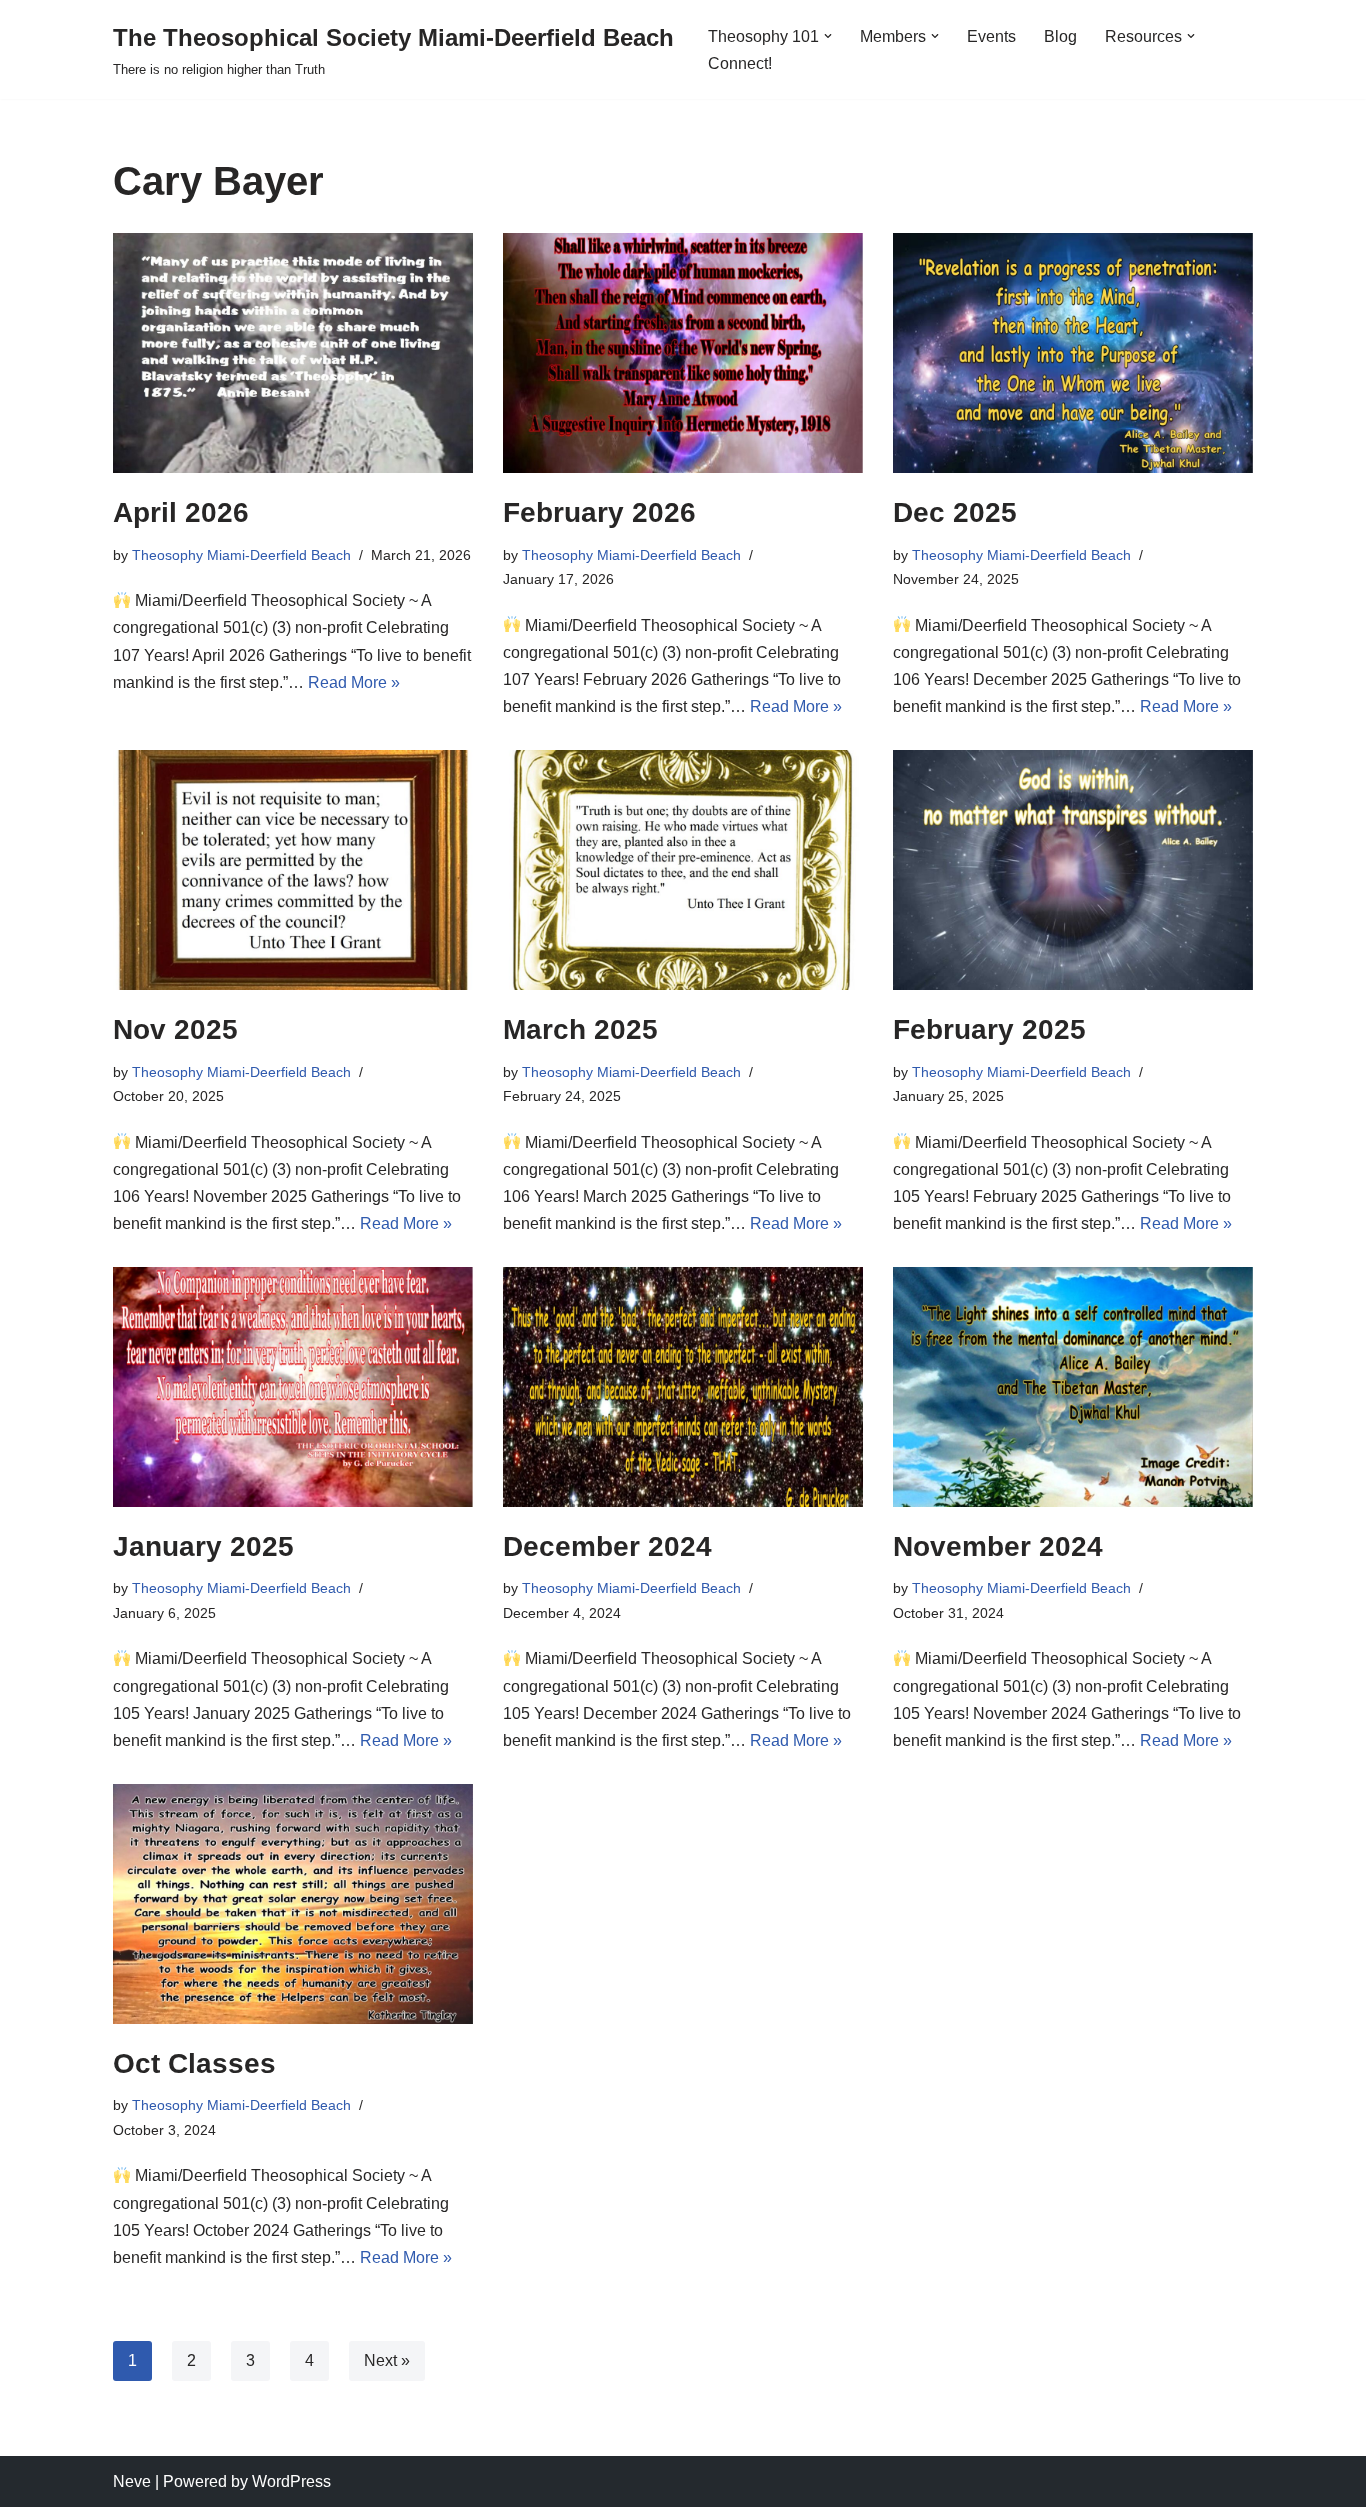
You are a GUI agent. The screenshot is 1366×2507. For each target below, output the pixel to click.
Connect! (740, 63)
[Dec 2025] (1073, 353)
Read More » (354, 682)
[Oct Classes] (293, 1904)
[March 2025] (683, 870)
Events (991, 36)
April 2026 (181, 512)
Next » (387, 2360)
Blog (1060, 36)
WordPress (291, 2481)
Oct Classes (194, 2063)
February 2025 (989, 1029)
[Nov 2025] (293, 870)
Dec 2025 (955, 512)
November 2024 (998, 1546)
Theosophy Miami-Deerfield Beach (241, 555)
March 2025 (580, 1029)
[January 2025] (293, 1387)
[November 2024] (1073, 1387)
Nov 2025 (175, 1029)
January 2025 (203, 1546)
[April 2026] (293, 353)
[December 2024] (683, 1387)
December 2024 (607, 1546)
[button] (828, 36)
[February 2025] (1073, 870)
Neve (132, 2481)
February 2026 (599, 512)
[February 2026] (683, 353)
